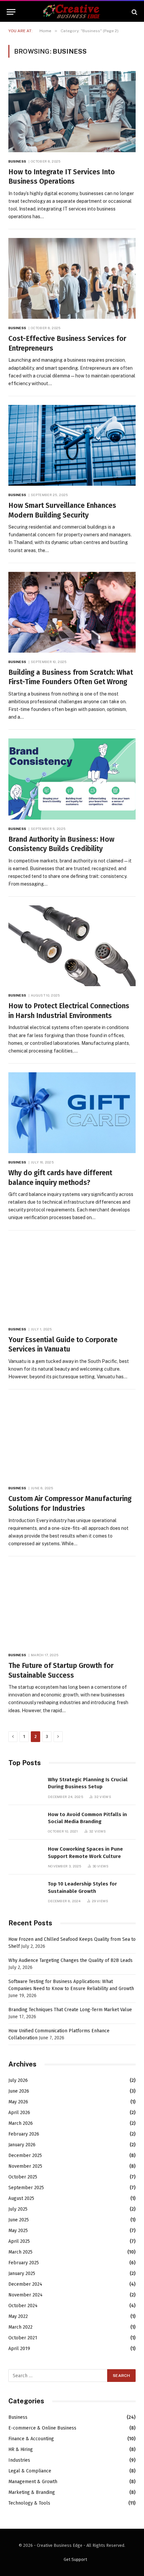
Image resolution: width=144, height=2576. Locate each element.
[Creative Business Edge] (72, 12)
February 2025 (24, 2263)
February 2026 (24, 2134)
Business (18, 2417)
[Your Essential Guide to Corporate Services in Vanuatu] (72, 1280)
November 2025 (25, 2166)
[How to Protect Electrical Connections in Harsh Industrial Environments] (72, 946)
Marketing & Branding (32, 2492)
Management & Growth (33, 2482)
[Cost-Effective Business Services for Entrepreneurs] (72, 278)
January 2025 (22, 2273)
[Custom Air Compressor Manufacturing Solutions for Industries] (72, 1439)
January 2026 (22, 2145)
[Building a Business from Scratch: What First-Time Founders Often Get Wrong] (72, 612)
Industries (19, 2460)
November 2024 (25, 2295)
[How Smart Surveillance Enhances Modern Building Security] (72, 445)
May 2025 (18, 2231)
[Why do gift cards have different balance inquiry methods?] (72, 1113)
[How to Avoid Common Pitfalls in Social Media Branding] (25, 1822)
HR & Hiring (21, 2449)
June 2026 (19, 2091)
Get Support (75, 2559)
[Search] (134, 12)
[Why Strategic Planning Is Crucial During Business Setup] (25, 1787)
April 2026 (19, 2113)
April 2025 (19, 2241)
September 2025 (26, 2188)
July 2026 (18, 2080)
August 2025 (21, 2198)
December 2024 (25, 2284)
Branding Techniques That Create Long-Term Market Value (70, 2010)
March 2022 (20, 2327)
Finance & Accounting (31, 2439)
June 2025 (19, 2220)
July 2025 (18, 2209)
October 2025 (23, 2177)
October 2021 (23, 2338)
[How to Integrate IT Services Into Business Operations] (72, 111)
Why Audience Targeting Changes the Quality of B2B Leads (70, 1960)
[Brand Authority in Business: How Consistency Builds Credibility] (72, 779)
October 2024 (23, 2306)
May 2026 (18, 2102)
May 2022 (18, 2316)
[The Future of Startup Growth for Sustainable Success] (72, 1605)
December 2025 (25, 2155)
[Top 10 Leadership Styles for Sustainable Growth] (25, 1891)
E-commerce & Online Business (42, 2428)
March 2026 (21, 2123)
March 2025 (20, 2252)
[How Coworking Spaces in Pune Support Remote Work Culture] (25, 1856)
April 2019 (19, 2349)
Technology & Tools (29, 2503)
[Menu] (11, 12)
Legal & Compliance (30, 2471)
